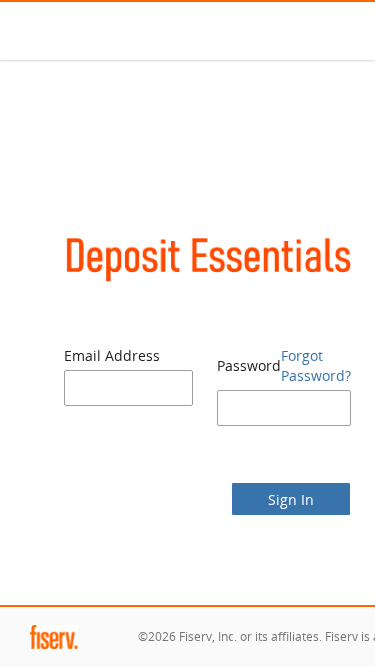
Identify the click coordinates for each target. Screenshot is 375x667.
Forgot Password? (316, 365)
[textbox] (128, 388)
